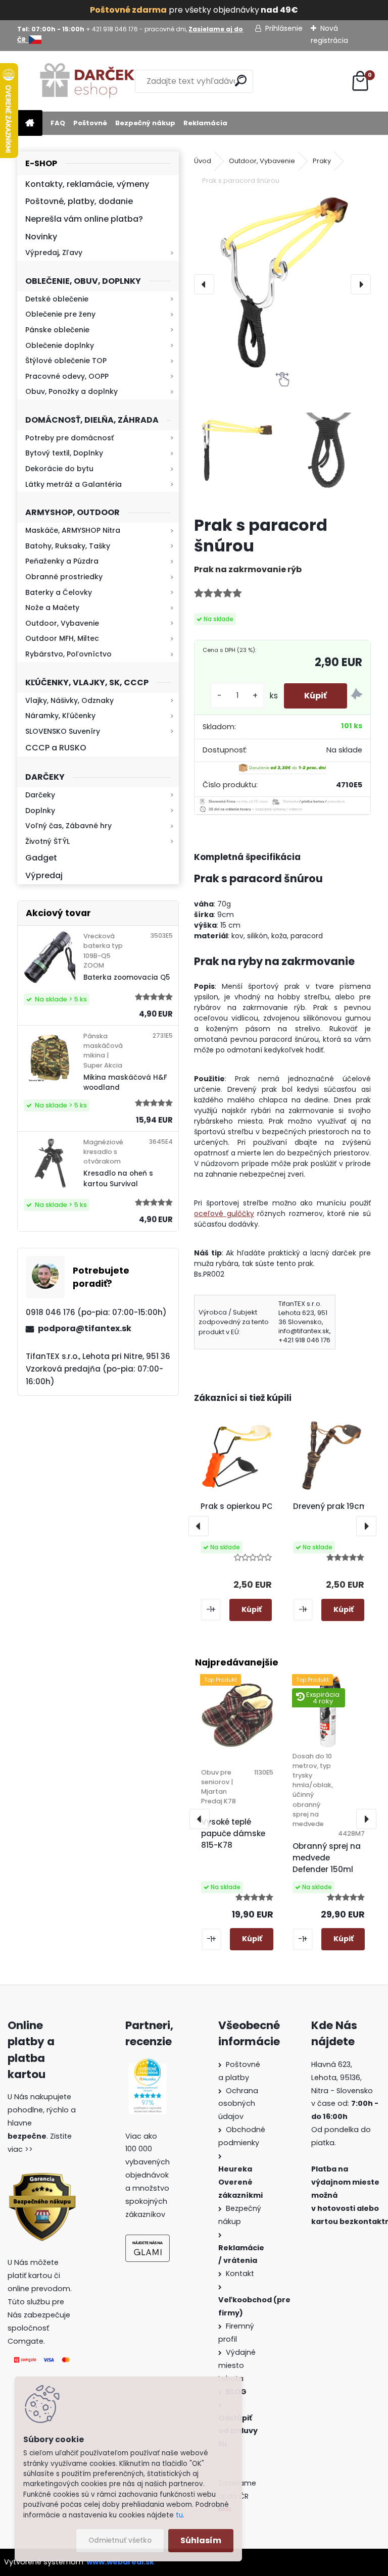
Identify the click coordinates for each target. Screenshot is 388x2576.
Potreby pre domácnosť (69, 438)
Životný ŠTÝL (47, 841)
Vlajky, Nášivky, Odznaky (69, 700)
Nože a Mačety (52, 608)
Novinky (41, 237)
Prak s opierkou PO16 (240, 1506)
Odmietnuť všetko (120, 2540)
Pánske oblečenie (57, 330)
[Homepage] (30, 123)
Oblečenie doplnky (60, 345)
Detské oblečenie (57, 299)
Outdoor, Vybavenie (62, 623)
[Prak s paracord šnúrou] (282, 284)
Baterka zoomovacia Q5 (127, 977)
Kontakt (241, 2274)
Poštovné (90, 123)
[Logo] (87, 81)
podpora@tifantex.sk (85, 1328)
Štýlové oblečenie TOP (66, 361)
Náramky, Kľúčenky (60, 716)
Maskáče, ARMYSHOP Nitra (73, 530)
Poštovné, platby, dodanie (79, 201)
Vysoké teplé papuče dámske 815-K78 (233, 1833)
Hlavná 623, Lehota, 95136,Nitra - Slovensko (342, 2078)
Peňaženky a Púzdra (62, 561)
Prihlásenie (284, 28)
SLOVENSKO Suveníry (63, 731)
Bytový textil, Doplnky (64, 453)
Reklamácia (205, 123)
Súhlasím (201, 2540)
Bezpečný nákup (145, 123)
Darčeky (40, 795)
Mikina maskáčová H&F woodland (125, 1082)
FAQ (58, 123)
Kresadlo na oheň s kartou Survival (118, 1178)
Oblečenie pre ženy (60, 314)
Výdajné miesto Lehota (237, 2365)
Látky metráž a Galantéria (74, 484)
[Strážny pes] (357, 696)
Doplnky (40, 811)
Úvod (203, 161)
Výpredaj (44, 875)
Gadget (41, 858)
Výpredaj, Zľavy (54, 252)
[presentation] (204, 284)
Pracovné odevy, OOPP (67, 376)
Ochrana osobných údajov (238, 2104)
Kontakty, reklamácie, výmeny (87, 184)
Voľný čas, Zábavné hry (68, 826)
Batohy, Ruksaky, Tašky (68, 546)
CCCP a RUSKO (56, 748)
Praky (322, 161)
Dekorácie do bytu (59, 469)
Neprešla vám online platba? (84, 219)
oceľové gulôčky (224, 1214)
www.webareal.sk (120, 2562)
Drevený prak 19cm (330, 1506)
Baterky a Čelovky (59, 592)
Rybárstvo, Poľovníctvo (68, 654)
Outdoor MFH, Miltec (62, 638)
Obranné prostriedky (64, 577)
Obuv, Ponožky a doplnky (71, 391)
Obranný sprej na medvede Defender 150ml (327, 1858)
